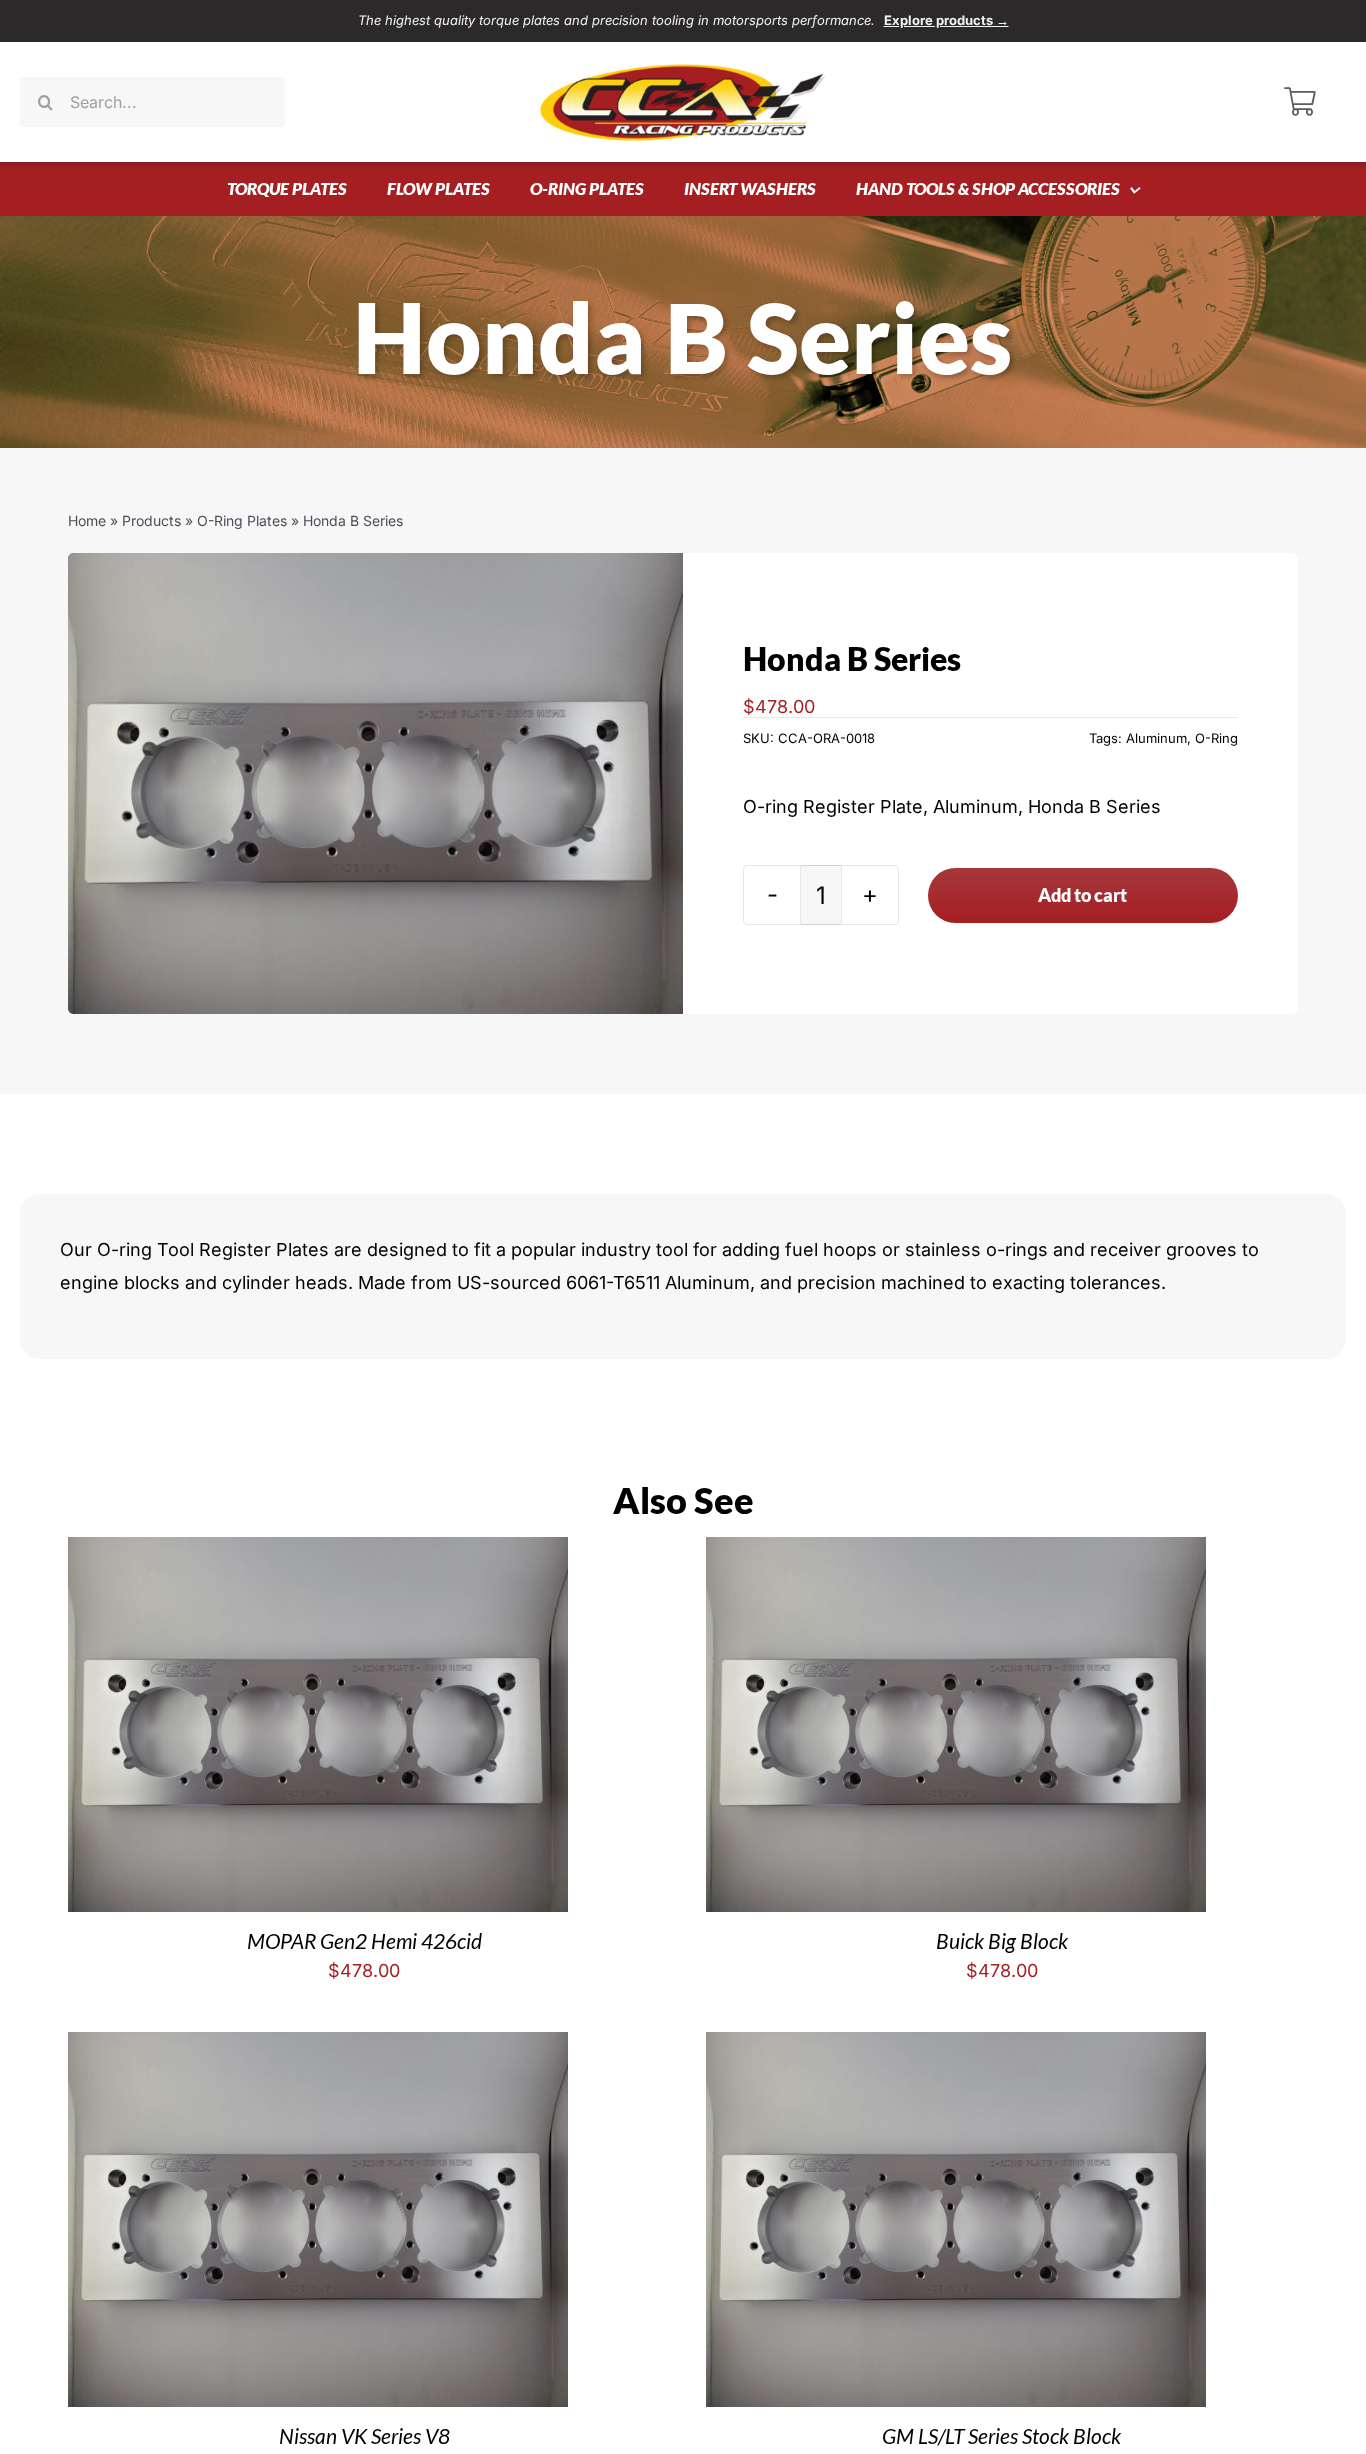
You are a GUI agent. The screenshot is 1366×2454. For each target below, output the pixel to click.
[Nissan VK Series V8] (318, 2047)
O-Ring (1216, 738)
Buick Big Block (1002, 1940)
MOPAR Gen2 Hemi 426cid (364, 1940)
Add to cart (1082, 895)
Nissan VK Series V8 (364, 2435)
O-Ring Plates (242, 520)
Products (151, 520)
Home (87, 520)
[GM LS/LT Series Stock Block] (956, 2047)
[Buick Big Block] (956, 1552)
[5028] (375, 783)
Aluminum (1156, 738)
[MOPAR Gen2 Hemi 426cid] (318, 1552)
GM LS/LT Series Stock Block (1001, 2435)
